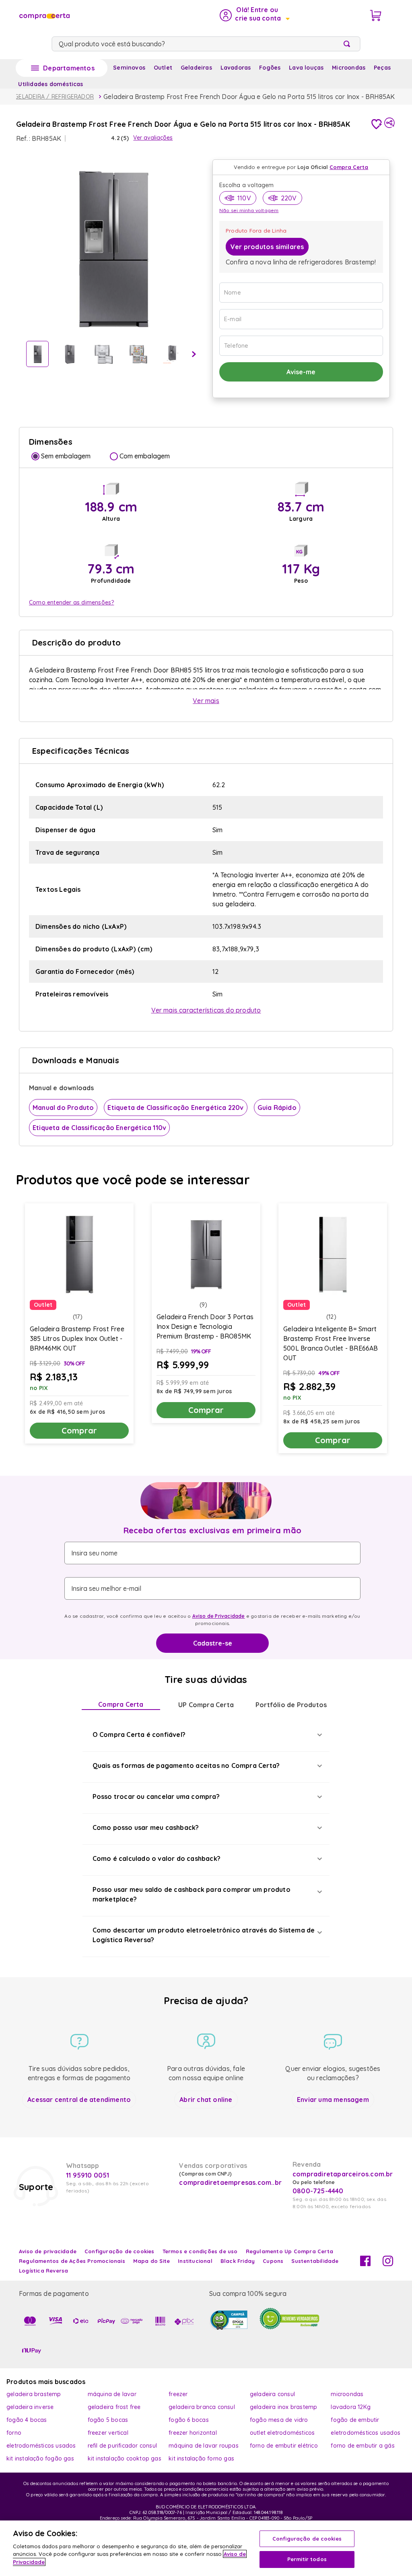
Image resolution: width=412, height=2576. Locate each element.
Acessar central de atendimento (79, 2100)
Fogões (270, 68)
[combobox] (206, 44)
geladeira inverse (30, 2407)
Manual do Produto (63, 1108)
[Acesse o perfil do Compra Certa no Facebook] (365, 2264)
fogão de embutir (355, 2420)
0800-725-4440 (318, 2191)
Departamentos (69, 68)
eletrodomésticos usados (366, 2433)
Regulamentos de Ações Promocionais (72, 2261)
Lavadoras (236, 68)
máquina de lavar (112, 2394)
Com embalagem (145, 456)
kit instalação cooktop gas (125, 2458)
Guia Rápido (277, 1108)
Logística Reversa (43, 2271)
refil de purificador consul (122, 2446)
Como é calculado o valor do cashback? (157, 1858)
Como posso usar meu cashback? (146, 1827)
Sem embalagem (66, 456)
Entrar (254, 15)
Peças (382, 68)
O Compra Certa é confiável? (139, 1735)
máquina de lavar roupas (204, 2446)
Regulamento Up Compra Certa (289, 2251)
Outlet (163, 68)
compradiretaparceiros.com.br (343, 2174)
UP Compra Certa (206, 1705)
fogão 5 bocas (108, 2420)
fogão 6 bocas (189, 2420)
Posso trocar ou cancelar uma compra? (156, 1796)
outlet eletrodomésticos (282, 2433)
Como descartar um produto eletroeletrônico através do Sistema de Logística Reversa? (204, 1935)
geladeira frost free (114, 2407)
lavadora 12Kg (351, 2407)
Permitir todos (307, 2559)
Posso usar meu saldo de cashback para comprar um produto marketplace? (192, 1894)
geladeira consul (272, 2394)
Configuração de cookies (307, 2539)
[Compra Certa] (44, 15)
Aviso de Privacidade (219, 1616)
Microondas (349, 68)
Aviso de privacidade (48, 2251)
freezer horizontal (193, 2433)
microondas (347, 2394)
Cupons (273, 2261)
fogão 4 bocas (27, 2420)
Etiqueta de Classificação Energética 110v (99, 1128)
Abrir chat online (206, 2100)
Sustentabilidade (315, 2261)
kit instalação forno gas (201, 2458)
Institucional (195, 2261)
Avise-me (301, 372)
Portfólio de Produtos (291, 1705)
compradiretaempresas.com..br (229, 2182)
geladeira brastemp (34, 2394)
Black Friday (238, 2261)
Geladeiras (196, 68)
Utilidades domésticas (50, 84)
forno (14, 2433)
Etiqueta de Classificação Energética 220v (175, 1108)
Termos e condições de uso (200, 2251)
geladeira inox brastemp (284, 2407)
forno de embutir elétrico (284, 2446)
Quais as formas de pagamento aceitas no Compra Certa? (186, 1765)
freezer (178, 2394)
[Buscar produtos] (348, 44)
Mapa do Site (151, 2261)
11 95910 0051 (88, 2175)
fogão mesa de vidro (279, 2420)
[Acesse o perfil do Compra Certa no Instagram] (388, 2264)
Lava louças (306, 68)
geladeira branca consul (202, 2407)
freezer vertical (108, 2433)
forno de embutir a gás (363, 2446)
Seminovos (129, 68)
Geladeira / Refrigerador (54, 97)
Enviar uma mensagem (333, 2100)
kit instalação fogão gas (40, 2458)
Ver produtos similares (267, 247)
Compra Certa (121, 1704)
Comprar (79, 1430)
